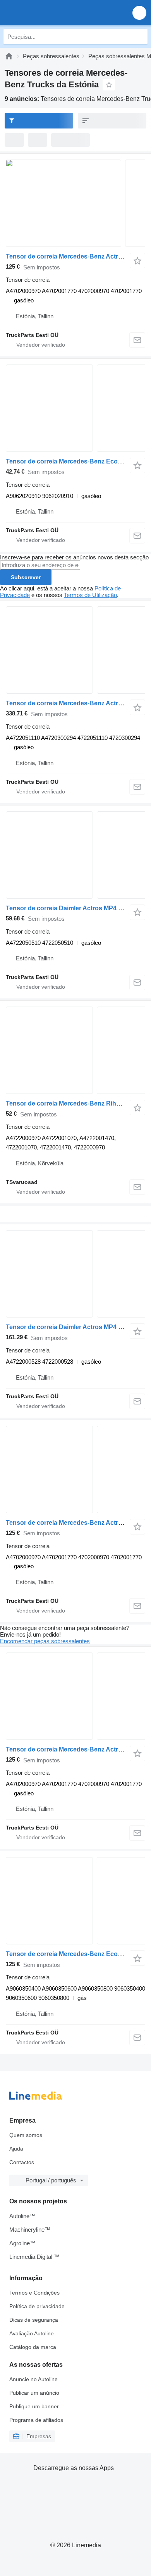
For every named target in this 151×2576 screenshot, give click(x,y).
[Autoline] (9, 56)
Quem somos (26, 2135)
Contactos (22, 2162)
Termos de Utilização (90, 595)
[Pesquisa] (140, 36)
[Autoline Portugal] (50, 13)
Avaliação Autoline (32, 2333)
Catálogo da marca (33, 2347)
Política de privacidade (37, 2306)
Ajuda (16, 2149)
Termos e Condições (34, 2293)
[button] (139, 13)
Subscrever (26, 577)
